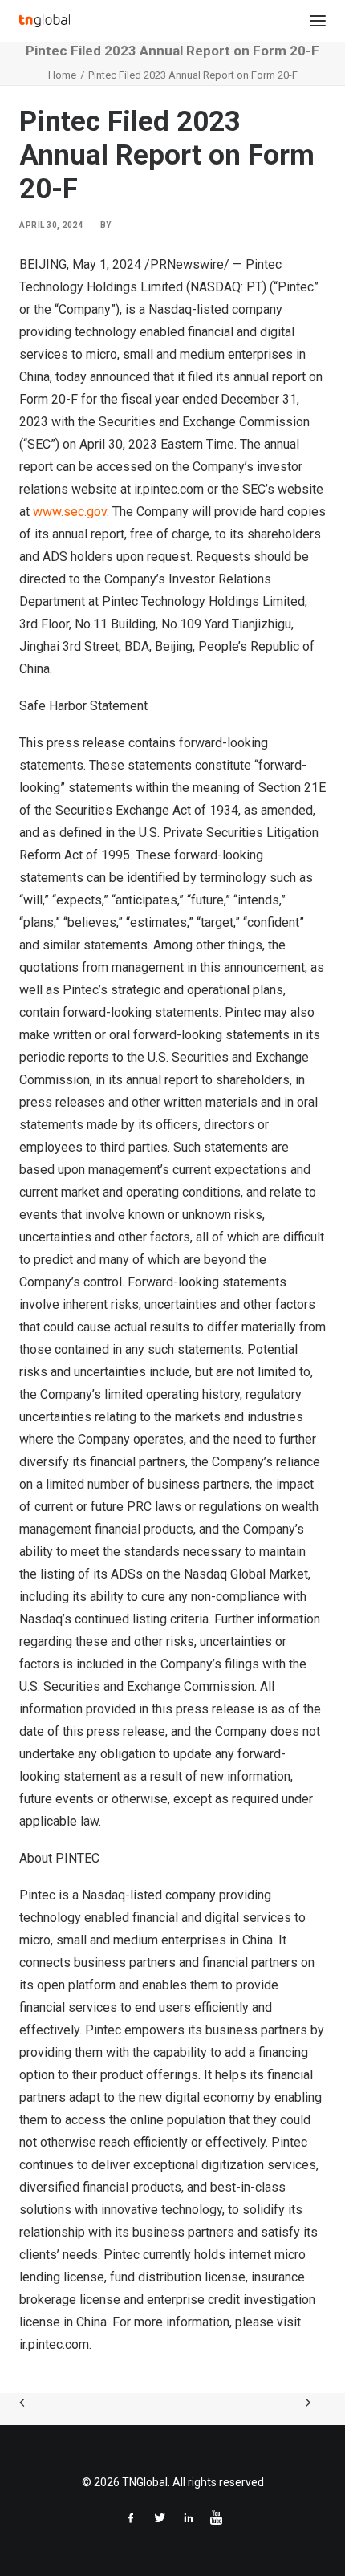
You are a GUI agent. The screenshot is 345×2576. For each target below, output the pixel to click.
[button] (318, 21)
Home (62, 75)
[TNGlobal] (45, 21)
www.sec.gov (70, 512)
